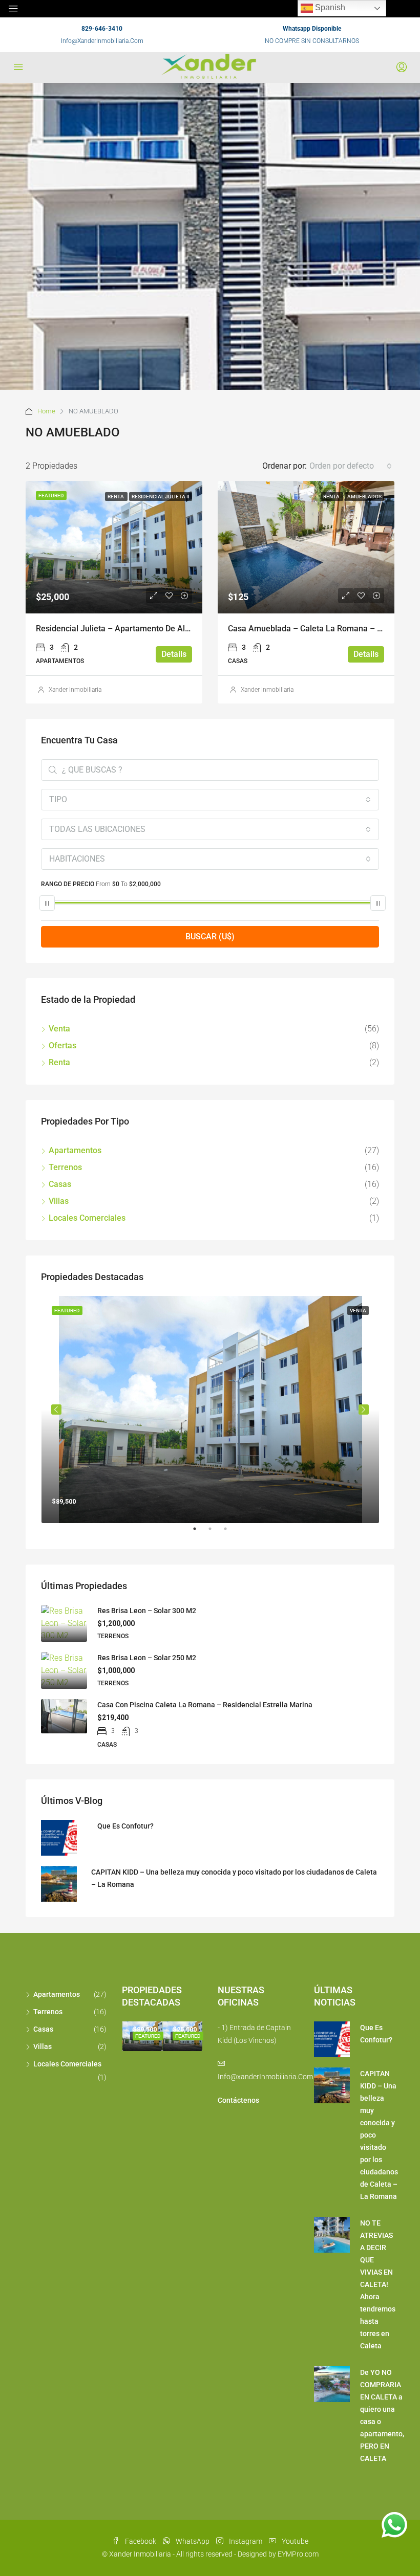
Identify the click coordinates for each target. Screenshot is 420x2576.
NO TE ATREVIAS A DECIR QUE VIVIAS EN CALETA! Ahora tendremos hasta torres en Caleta (378, 2284)
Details (174, 654)
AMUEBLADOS (364, 497)
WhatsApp (193, 2541)
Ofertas (62, 1045)
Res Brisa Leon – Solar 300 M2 (147, 1611)
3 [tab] (230, 1533)
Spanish (329, 7)
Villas (59, 1201)
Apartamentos (75, 1150)
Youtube (294, 2541)
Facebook (141, 2541)
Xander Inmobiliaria (75, 690)
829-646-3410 (102, 29)
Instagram (246, 2541)
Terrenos (65, 1167)
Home (46, 411)
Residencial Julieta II (161, 497)
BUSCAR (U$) (210, 937)
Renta (116, 497)
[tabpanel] (210, 1410)
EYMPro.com (298, 2554)
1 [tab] (200, 1533)
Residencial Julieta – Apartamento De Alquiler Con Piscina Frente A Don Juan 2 (182, 629)
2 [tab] (215, 1533)
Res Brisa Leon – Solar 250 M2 (147, 1658)
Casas (60, 1184)
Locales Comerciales (87, 1218)
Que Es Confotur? (125, 1826)
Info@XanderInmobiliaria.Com (102, 41)
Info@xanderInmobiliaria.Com (265, 2077)
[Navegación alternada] (13, 9)
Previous (56, 1410)
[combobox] (351, 466)
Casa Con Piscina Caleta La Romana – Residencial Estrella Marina (205, 1705)
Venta (59, 1029)
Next (364, 1410)
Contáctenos (238, 2100)
